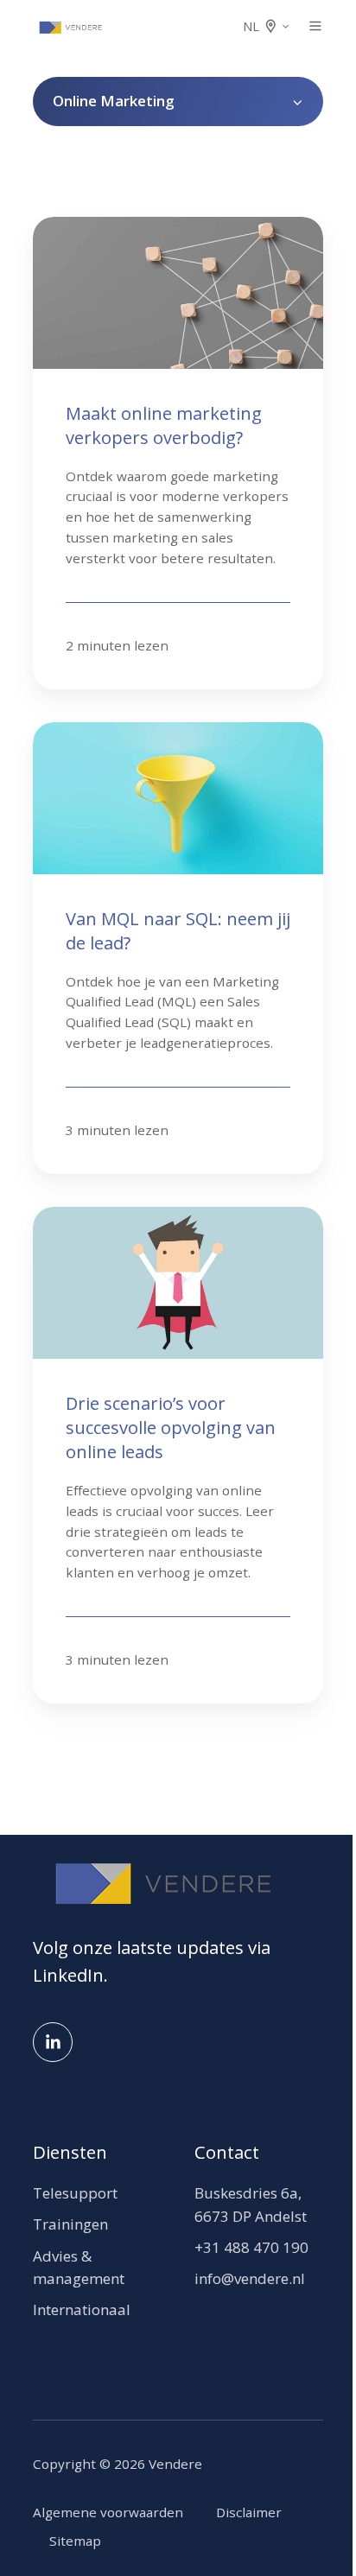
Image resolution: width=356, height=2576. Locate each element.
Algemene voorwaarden (108, 2512)
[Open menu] (315, 26)
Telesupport (75, 2193)
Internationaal (82, 2310)
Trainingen (70, 2224)
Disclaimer (249, 2512)
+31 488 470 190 (251, 2247)
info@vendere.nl (250, 2278)
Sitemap (75, 2541)
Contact (227, 2152)
